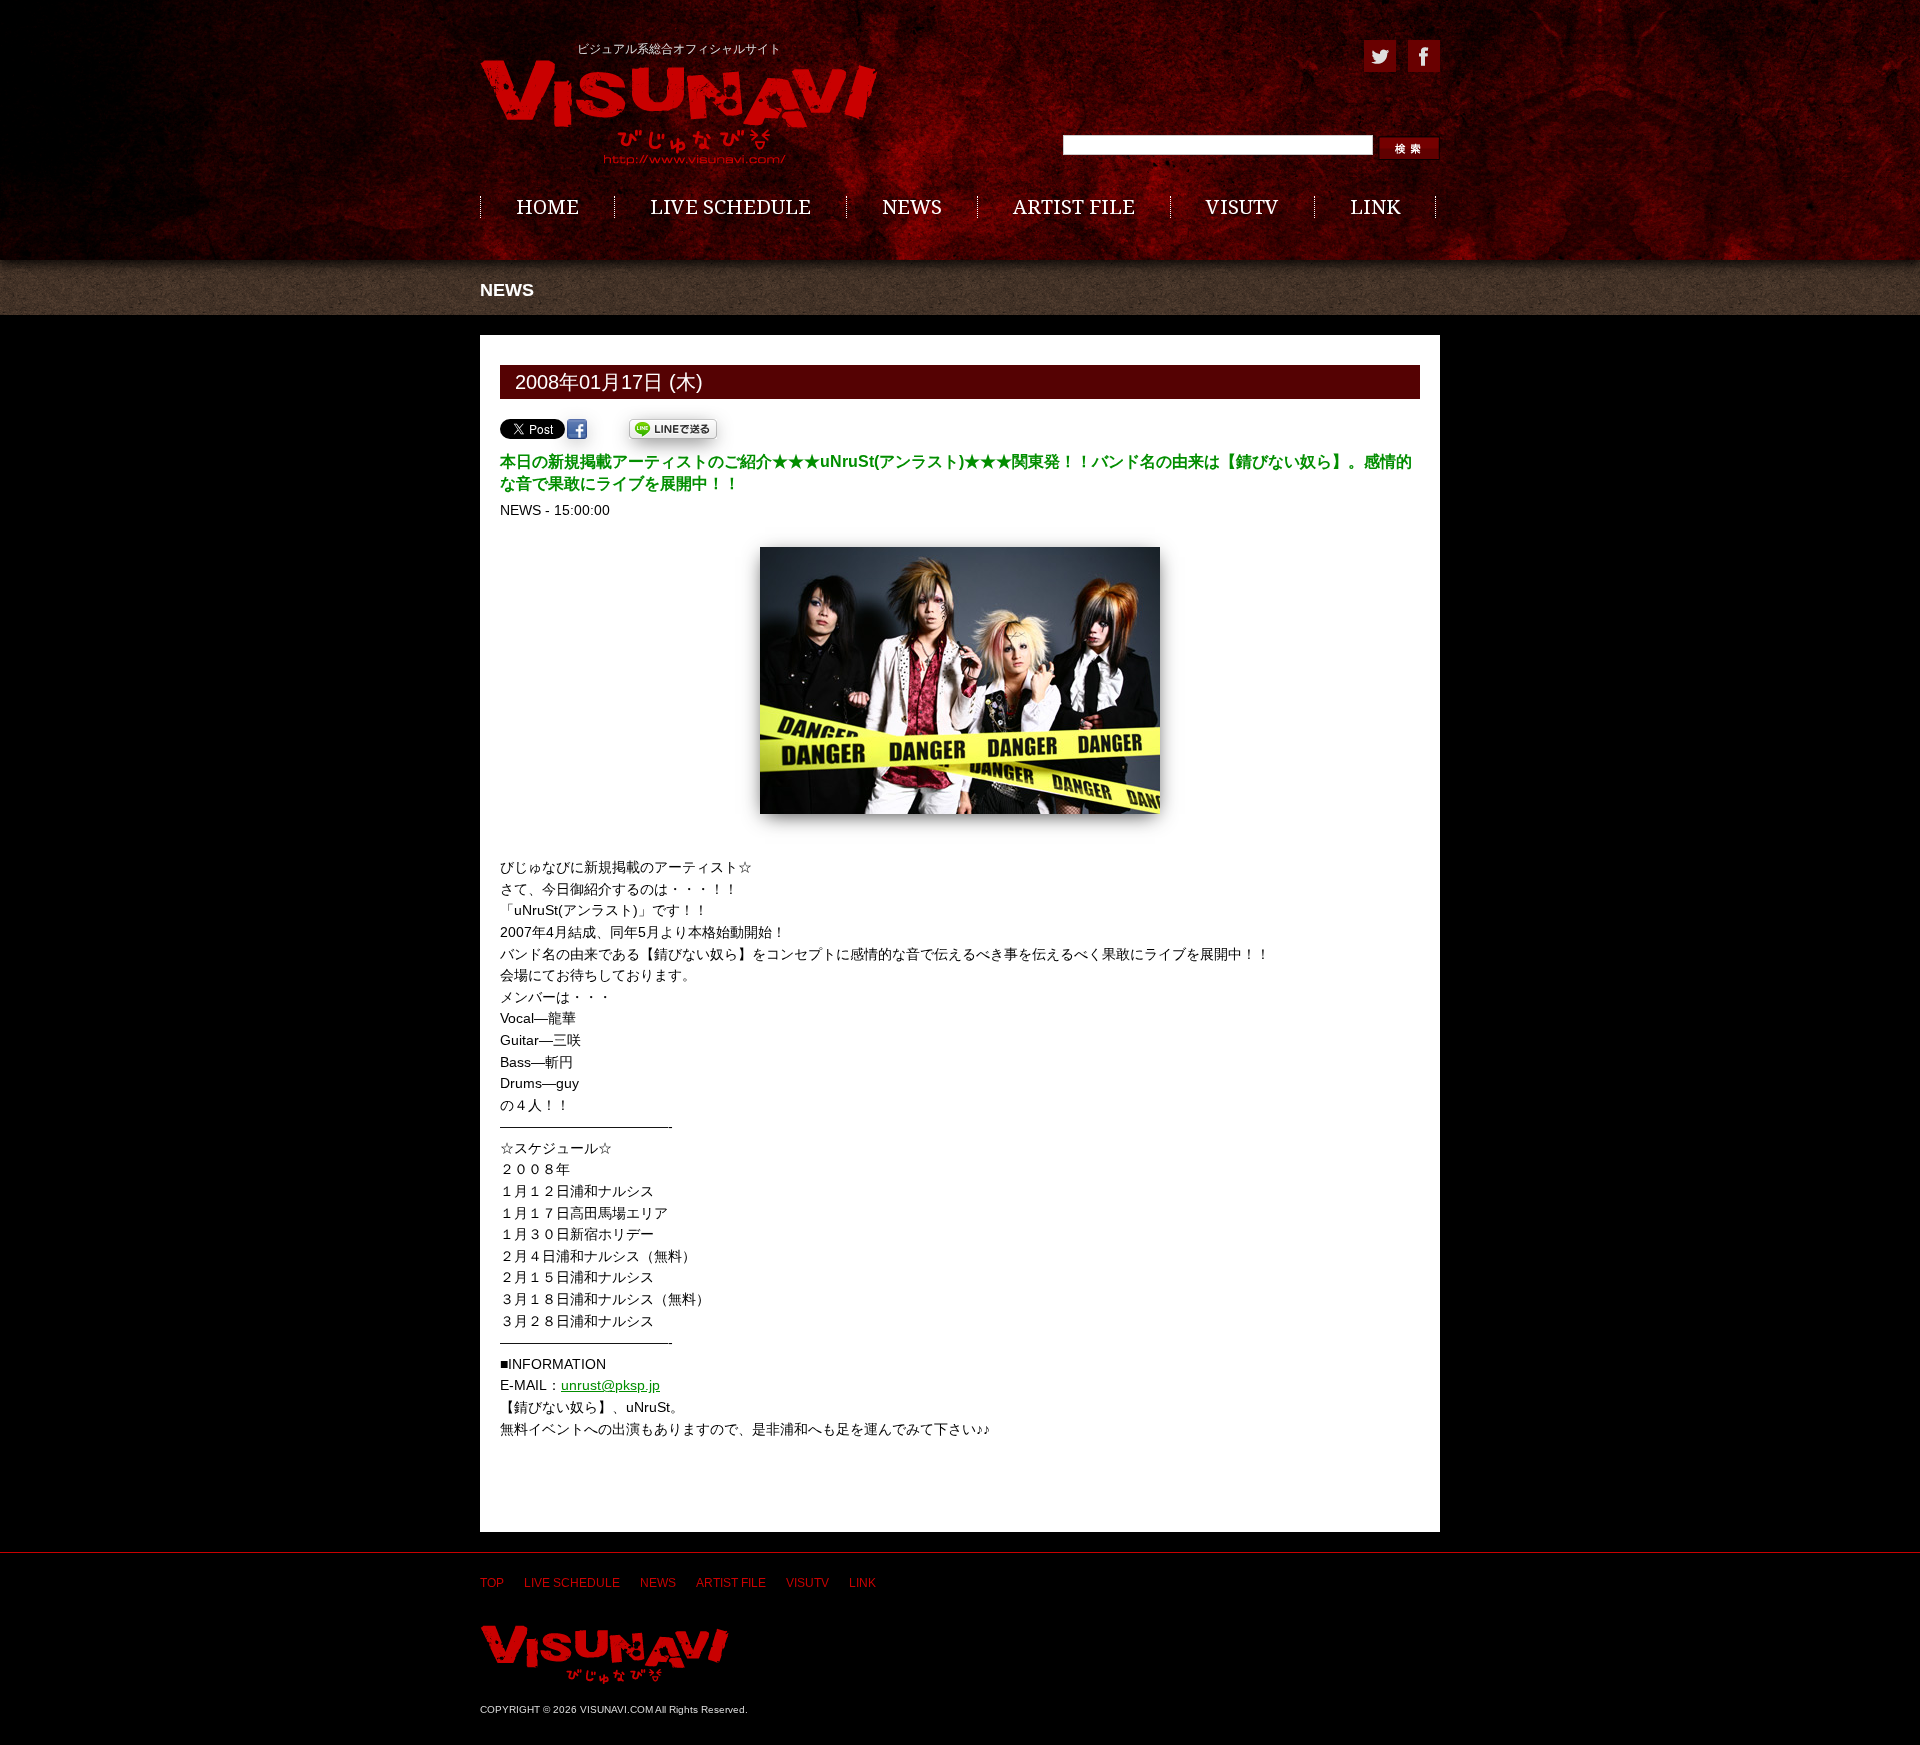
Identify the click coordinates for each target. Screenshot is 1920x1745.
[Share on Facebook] (577, 429)
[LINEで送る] (673, 429)
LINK (1375, 207)
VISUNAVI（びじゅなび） (604, 1654)
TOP (492, 1583)
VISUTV (1242, 207)
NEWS (912, 207)
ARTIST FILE (1074, 207)
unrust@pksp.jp (610, 1385)
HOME (547, 207)
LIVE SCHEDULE (730, 207)
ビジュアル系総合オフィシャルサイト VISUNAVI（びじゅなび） (679, 113)
